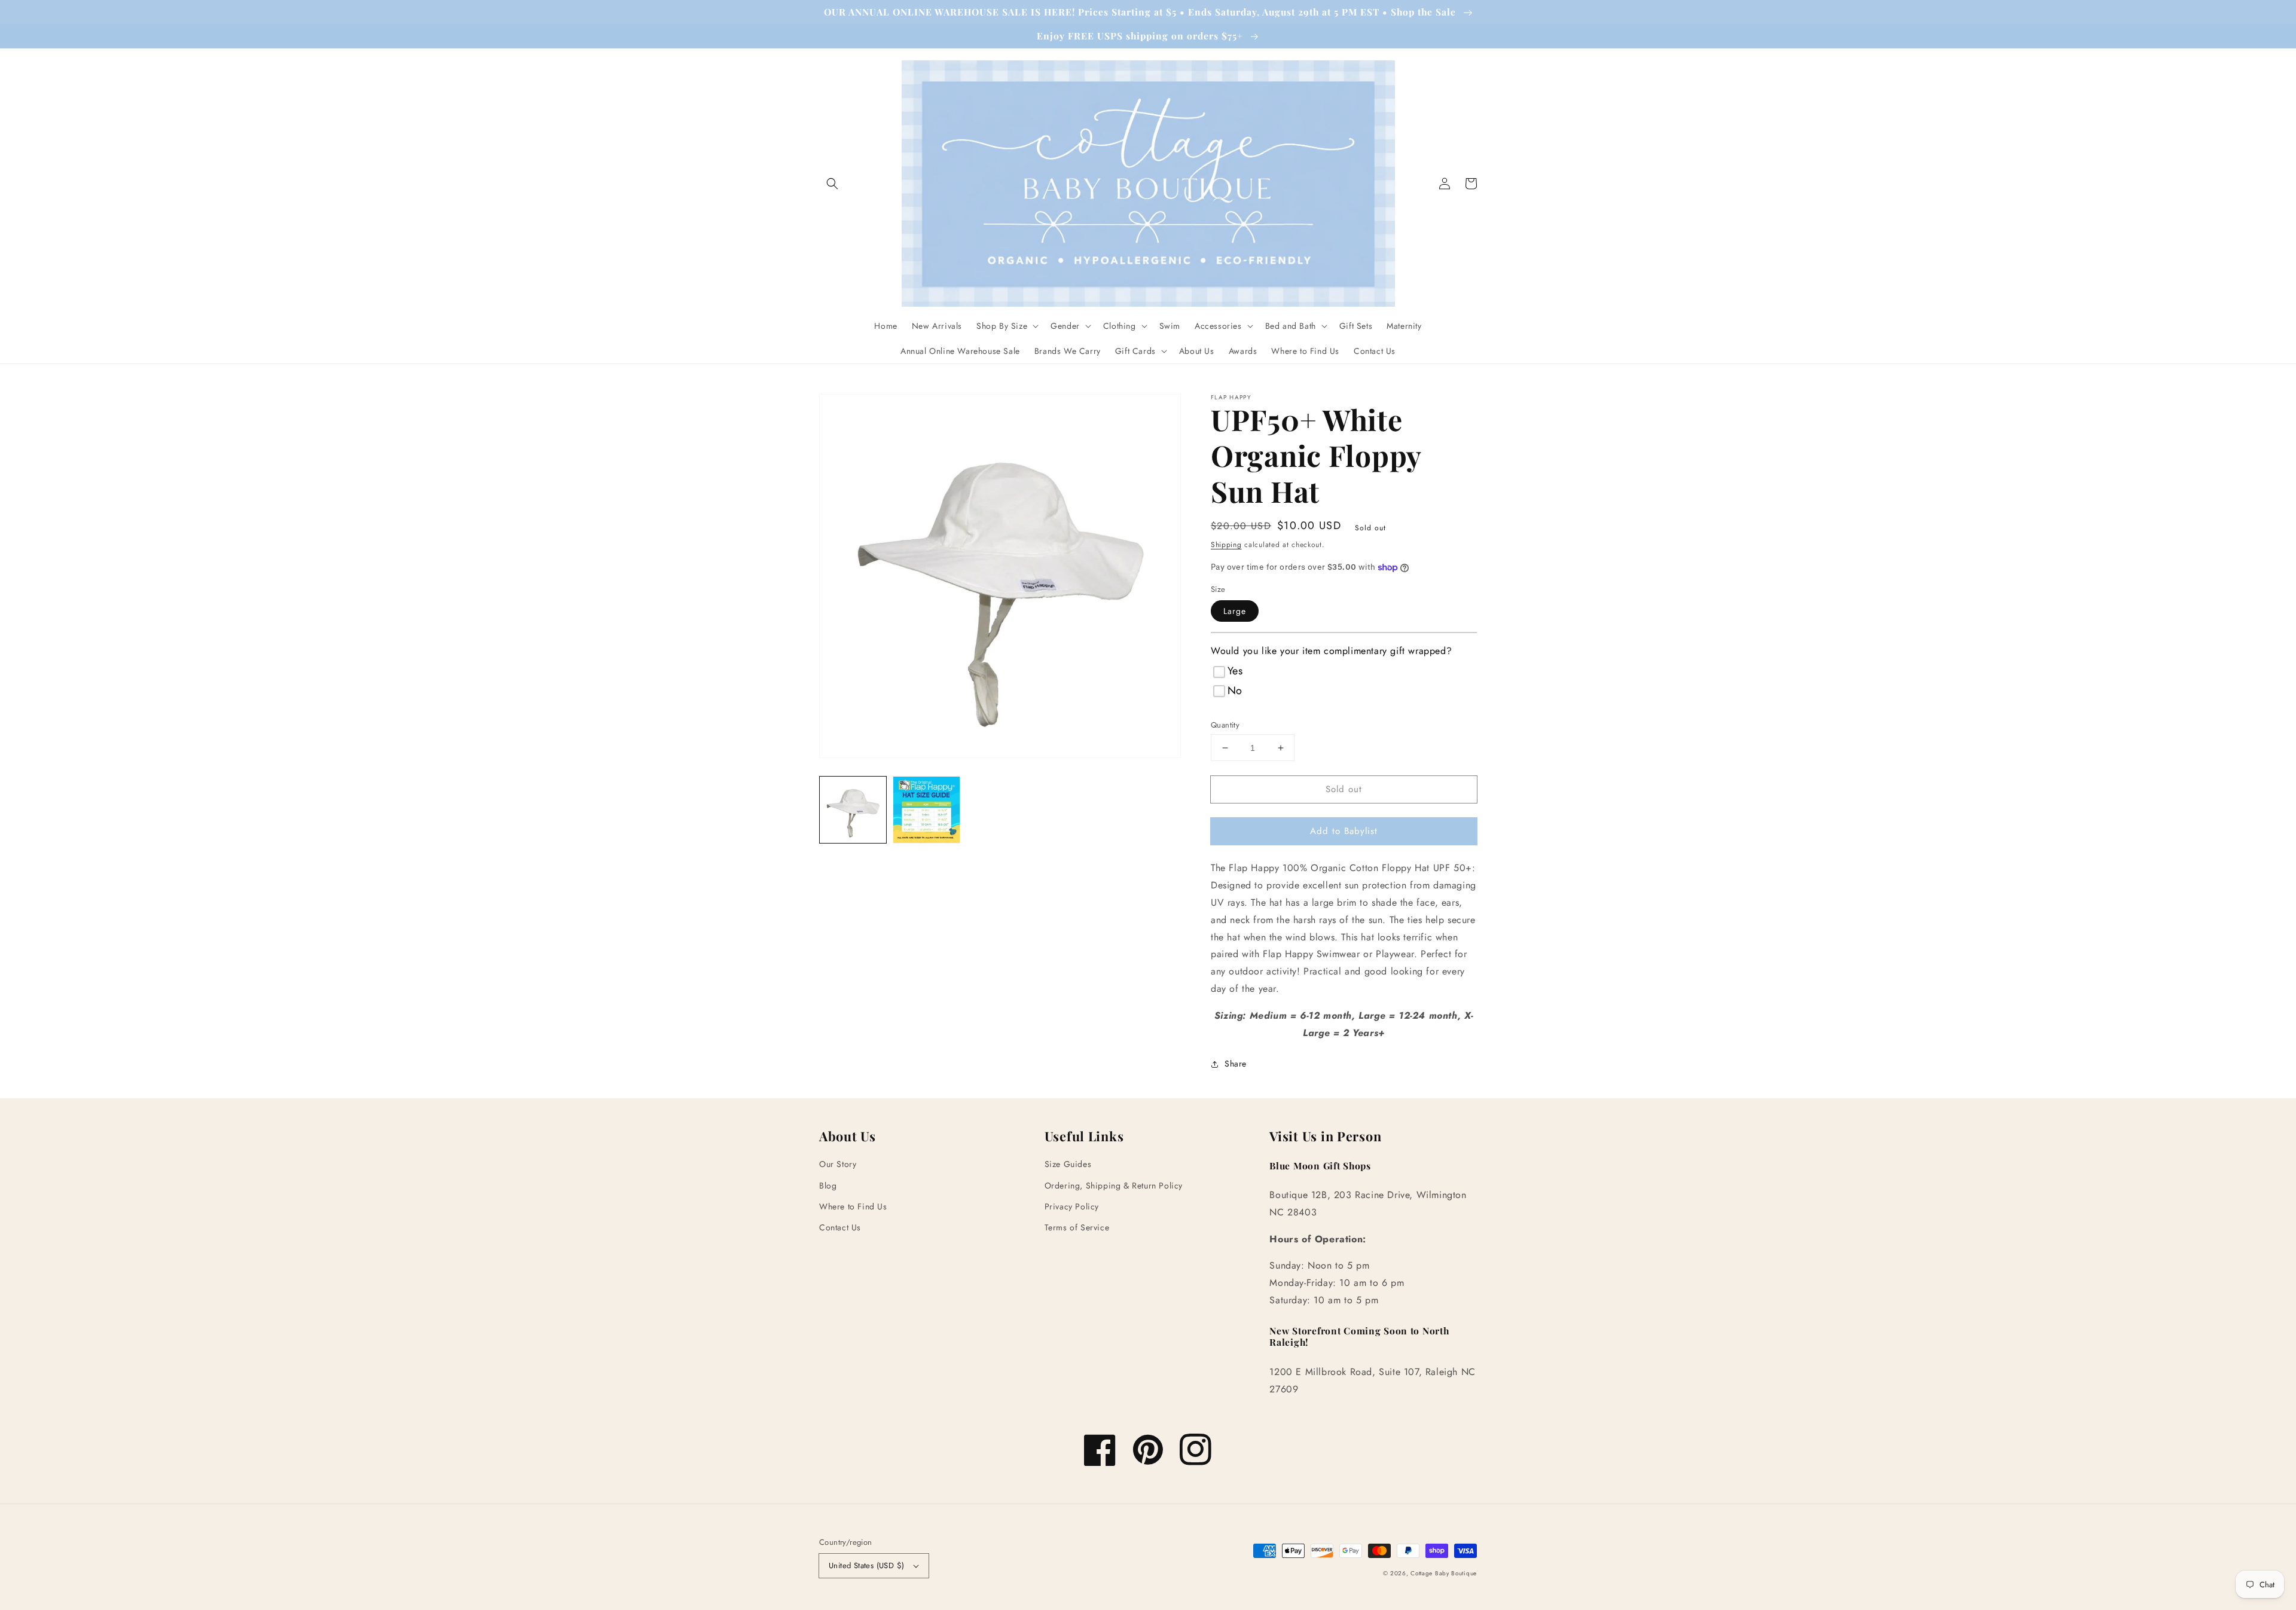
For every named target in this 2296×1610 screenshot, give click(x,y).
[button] (832, 184)
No (1235, 691)
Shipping (1226, 545)
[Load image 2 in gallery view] (926, 810)
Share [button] (1236, 1064)
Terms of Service (1077, 1227)
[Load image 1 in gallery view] (853, 810)
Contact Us (840, 1227)
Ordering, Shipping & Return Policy (1114, 1186)
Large (1235, 611)
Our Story (838, 1164)
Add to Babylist (1344, 831)
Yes (1235, 671)
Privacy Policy (1072, 1206)
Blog (828, 1186)
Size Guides (1068, 1164)
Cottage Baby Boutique (1444, 1573)
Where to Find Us (853, 1206)
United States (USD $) (866, 1565)
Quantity (1225, 725)
